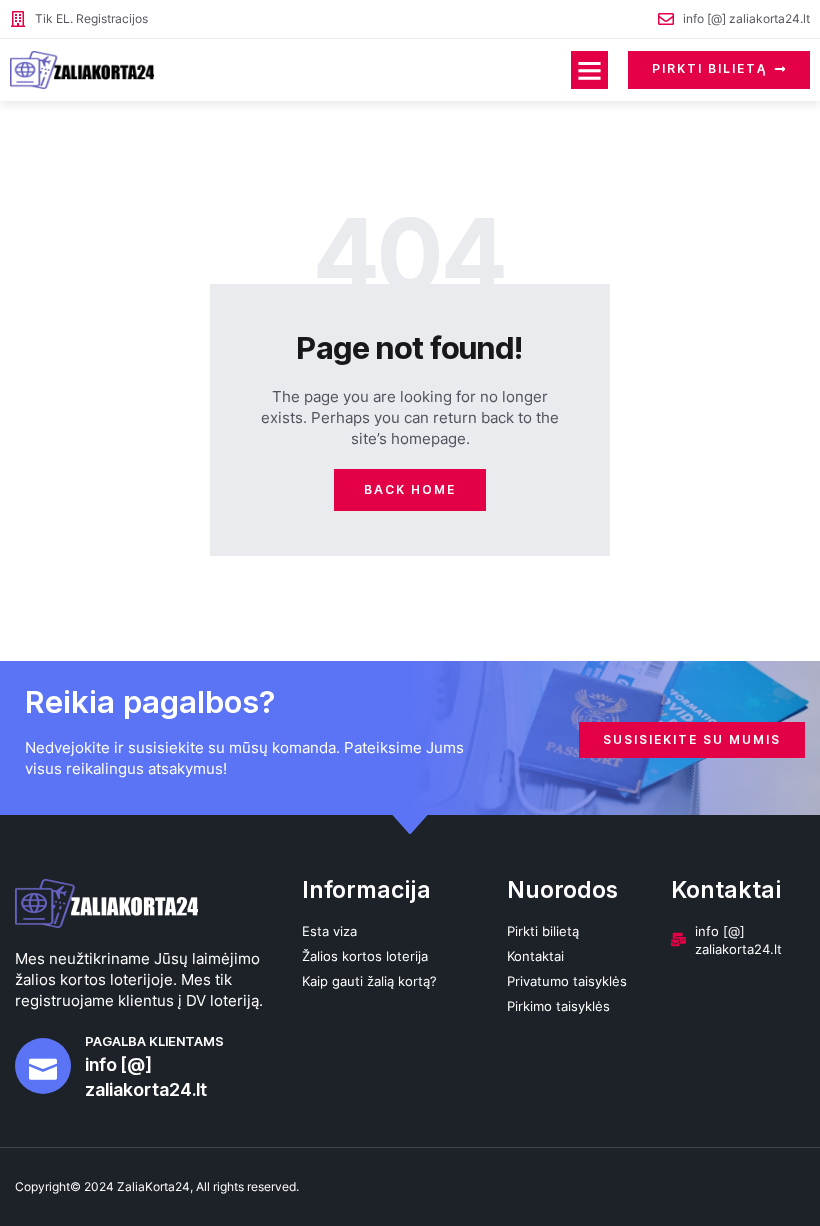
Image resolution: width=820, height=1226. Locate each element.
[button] (590, 70)
